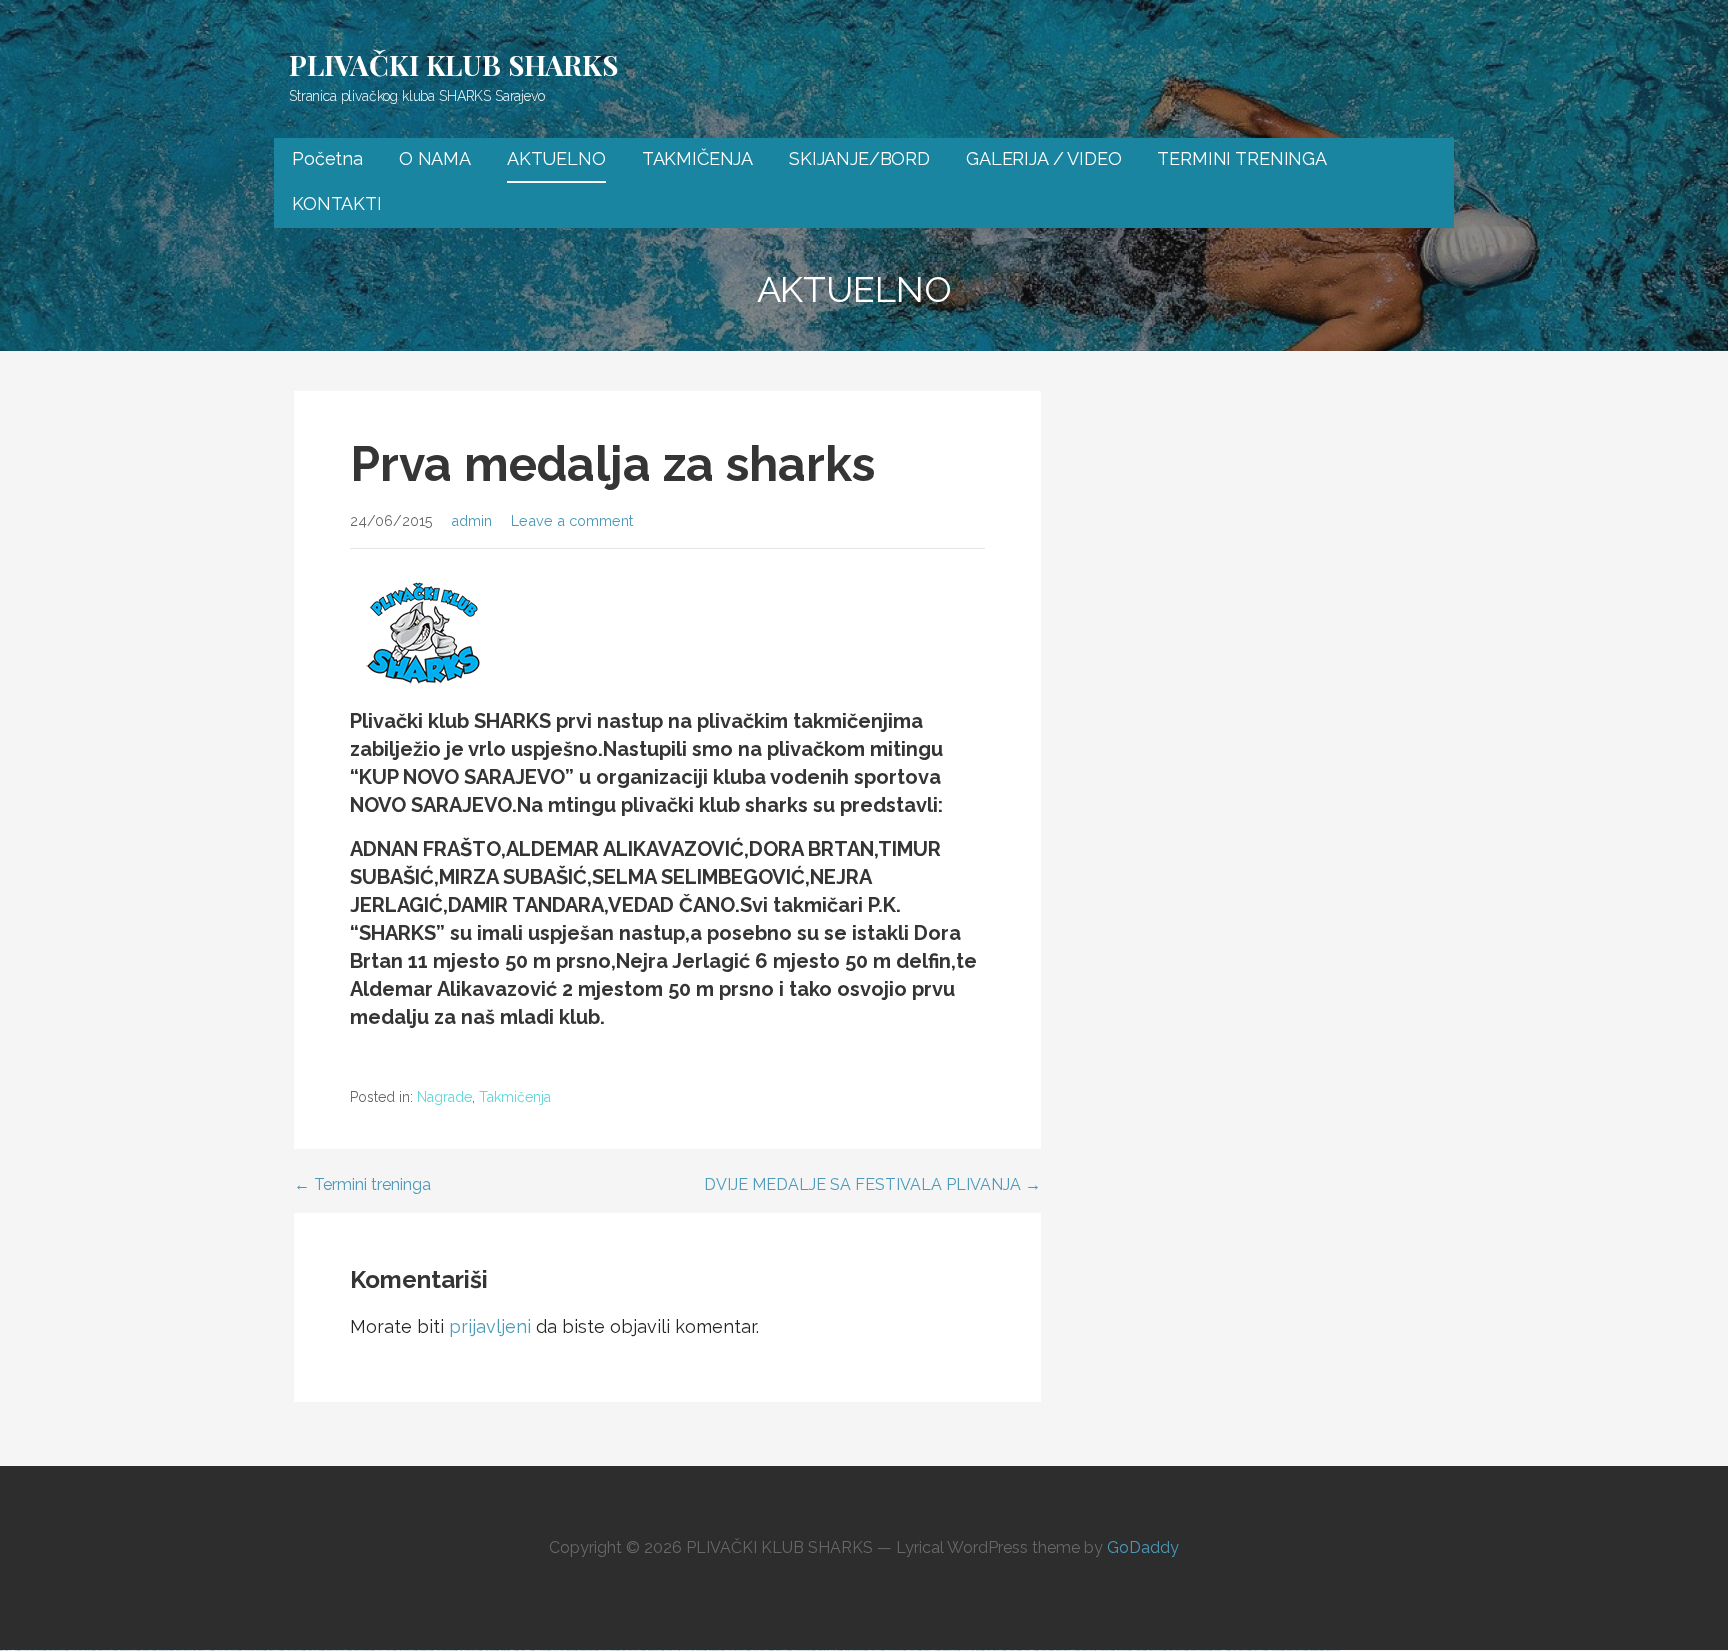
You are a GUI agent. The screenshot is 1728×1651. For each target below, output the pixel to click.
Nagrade (444, 1097)
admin (471, 520)
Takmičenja (515, 1097)
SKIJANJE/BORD (859, 158)
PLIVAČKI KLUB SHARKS (453, 64)
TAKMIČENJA (697, 158)
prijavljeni (490, 1326)
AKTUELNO (556, 158)
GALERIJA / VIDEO (1043, 158)
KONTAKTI (337, 203)
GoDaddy (1143, 1547)
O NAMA (435, 158)
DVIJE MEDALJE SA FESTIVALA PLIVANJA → (872, 1184)
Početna (327, 158)
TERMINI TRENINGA (1241, 158)
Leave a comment (572, 520)
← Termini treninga (362, 1184)
